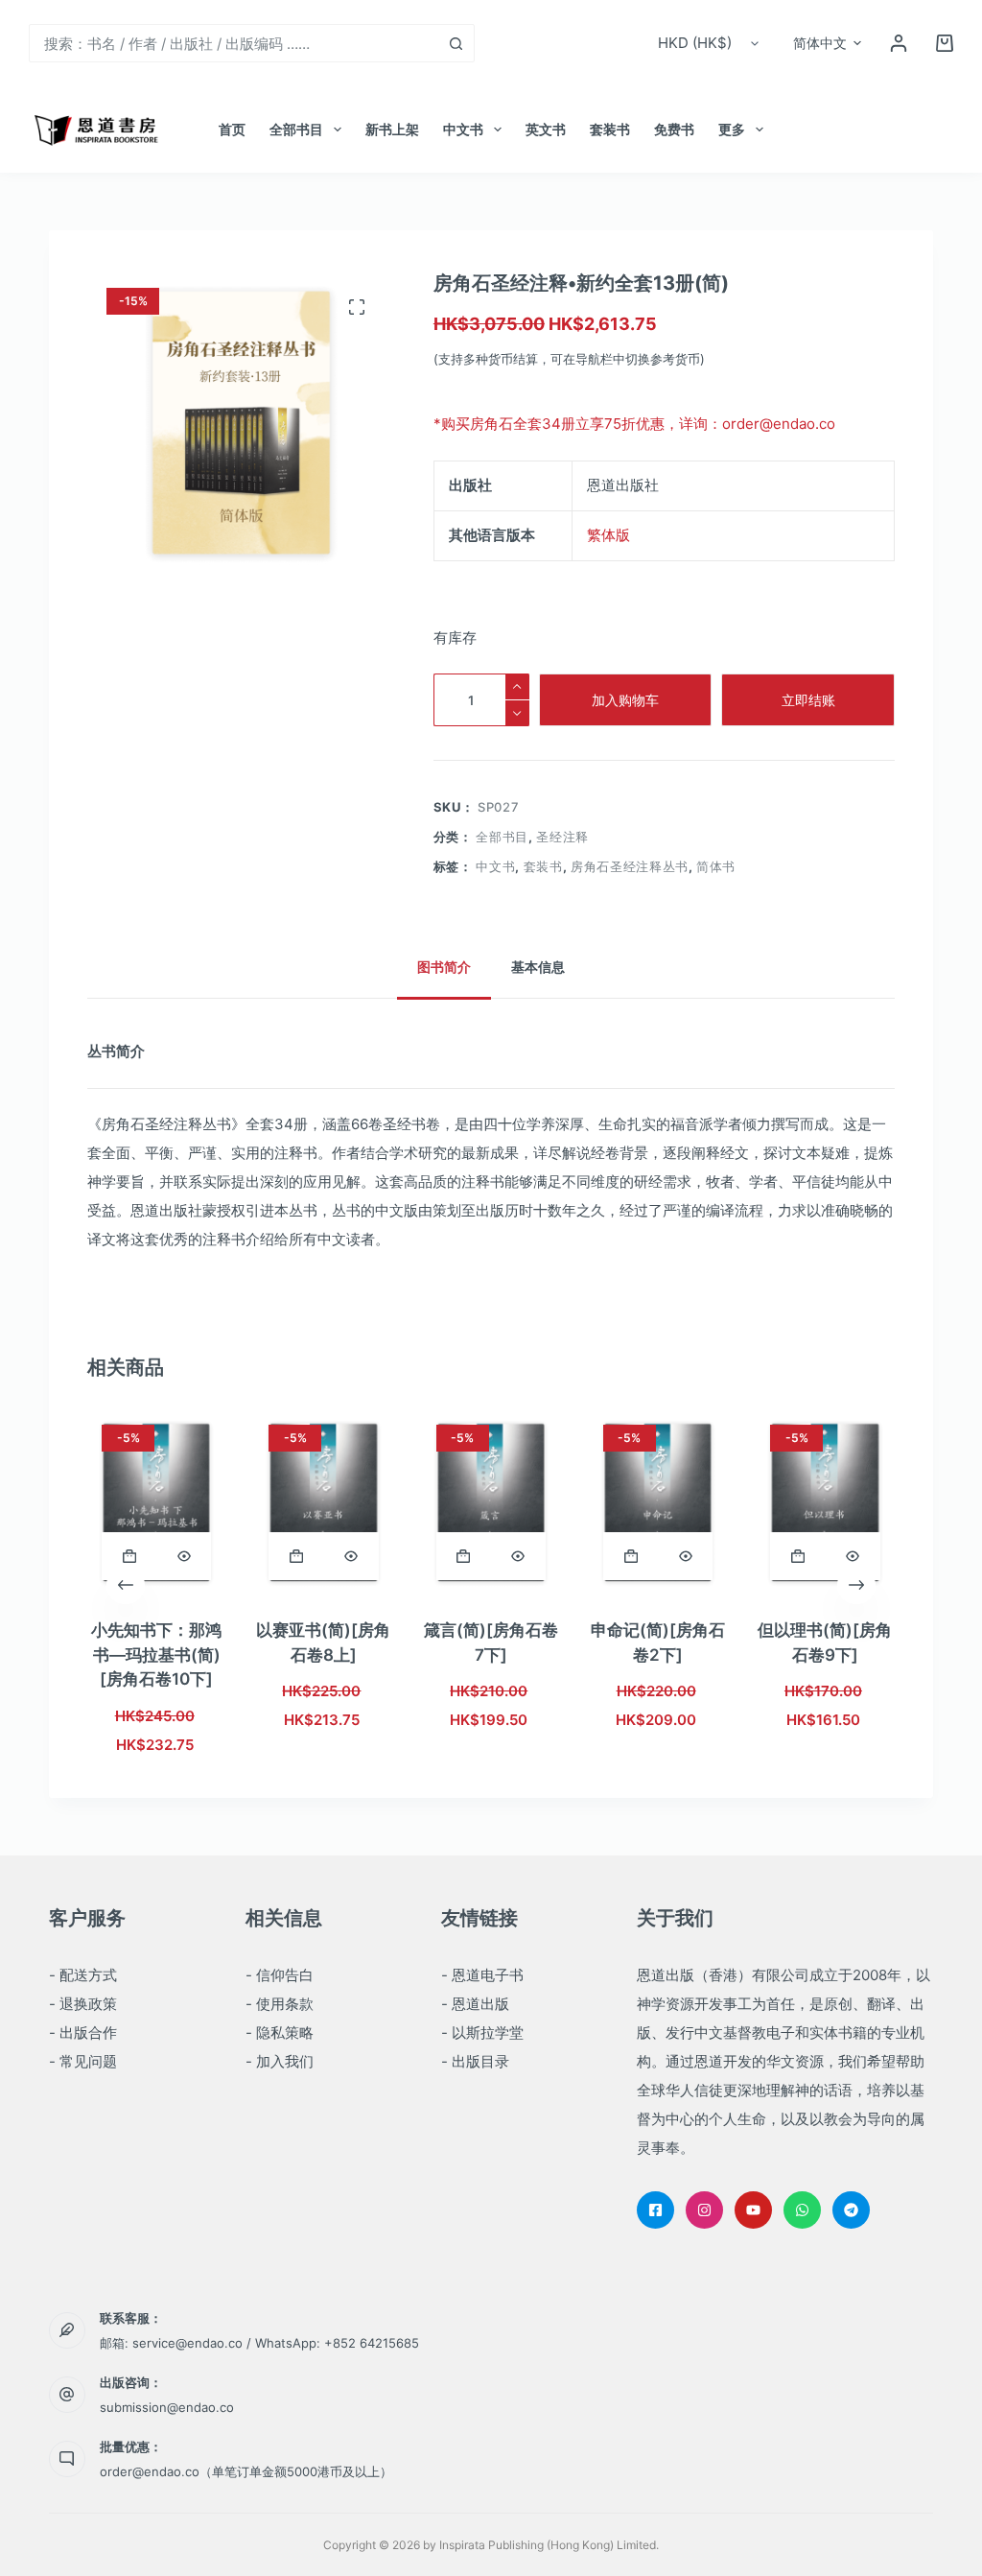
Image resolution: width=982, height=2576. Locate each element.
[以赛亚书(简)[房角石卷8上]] (324, 1502)
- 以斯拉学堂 (482, 2032)
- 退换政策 (83, 2004)
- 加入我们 (280, 2061)
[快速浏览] (184, 1556)
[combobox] (234, 43)
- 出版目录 (475, 2061)
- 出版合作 (83, 2032)
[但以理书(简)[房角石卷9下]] (825, 1502)
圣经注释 (562, 837)
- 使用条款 (280, 2004)
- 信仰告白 (280, 1975)
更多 (732, 129)
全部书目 (296, 129)
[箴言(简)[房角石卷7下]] (491, 1502)
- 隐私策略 (280, 2032)
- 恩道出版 (475, 2004)
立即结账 (808, 700)
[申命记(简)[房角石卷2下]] (658, 1502)
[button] (827, 43)
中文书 (463, 129)
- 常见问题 (83, 2061)
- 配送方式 (83, 1975)
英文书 (546, 129)
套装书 (610, 129)
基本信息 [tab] (538, 967)
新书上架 (392, 129)
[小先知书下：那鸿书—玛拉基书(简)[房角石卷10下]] (156, 1502)
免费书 (674, 129)
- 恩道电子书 (482, 1975)
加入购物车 (625, 700)
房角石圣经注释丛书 (630, 866)
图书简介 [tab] (444, 967)
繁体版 (608, 535)
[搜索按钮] (456, 43)
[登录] (899, 43)
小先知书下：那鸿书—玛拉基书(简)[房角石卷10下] (156, 1654)
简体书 (716, 866)
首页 (232, 129)
